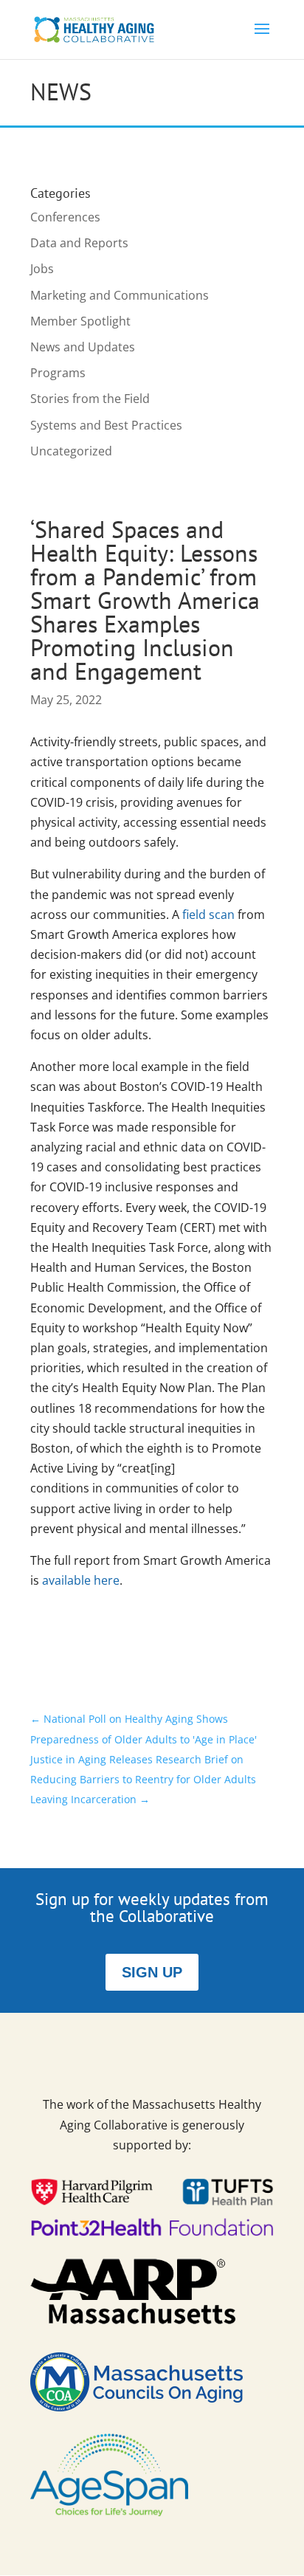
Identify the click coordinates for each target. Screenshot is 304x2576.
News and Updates (83, 347)
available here (81, 1580)
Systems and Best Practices (106, 425)
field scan (208, 915)
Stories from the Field (90, 399)
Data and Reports (79, 243)
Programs (58, 373)
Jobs (42, 269)
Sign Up (152, 1972)
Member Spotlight (80, 321)
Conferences (65, 217)
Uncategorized (71, 451)
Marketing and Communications (120, 295)
